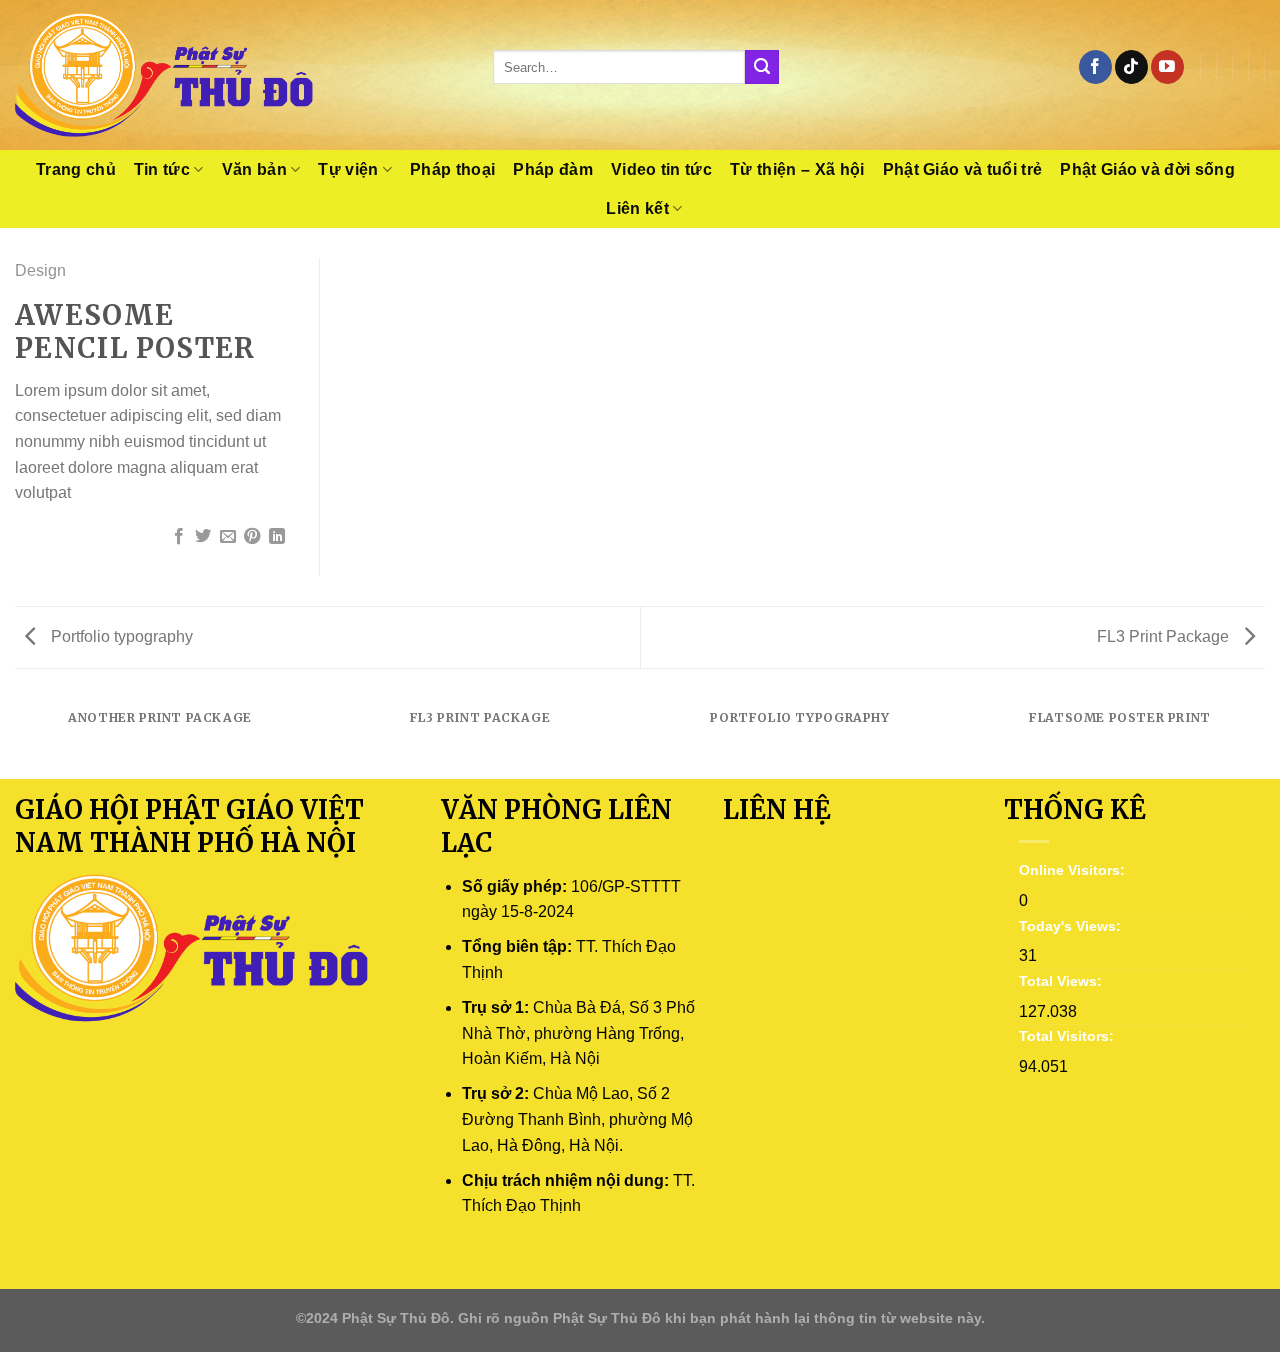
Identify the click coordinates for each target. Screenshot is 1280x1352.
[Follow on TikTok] (1131, 67)
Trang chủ (76, 169)
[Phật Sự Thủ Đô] (239, 75)
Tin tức (162, 169)
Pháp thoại (452, 169)
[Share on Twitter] (203, 537)
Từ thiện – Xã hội (797, 169)
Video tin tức (661, 169)
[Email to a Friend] (228, 537)
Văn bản (254, 169)
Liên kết (637, 208)
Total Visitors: (1068, 1036)
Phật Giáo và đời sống (1147, 169)
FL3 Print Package (1165, 636)
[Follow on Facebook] (1095, 67)
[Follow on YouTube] (1167, 67)
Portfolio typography (120, 636)
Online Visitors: (1074, 870)
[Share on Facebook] (179, 537)
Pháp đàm (553, 169)
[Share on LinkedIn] (277, 537)
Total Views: (1062, 981)
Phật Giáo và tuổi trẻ (963, 169)
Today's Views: (1072, 926)
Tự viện (348, 169)
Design (40, 270)
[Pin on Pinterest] (252, 537)
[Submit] (762, 67)
